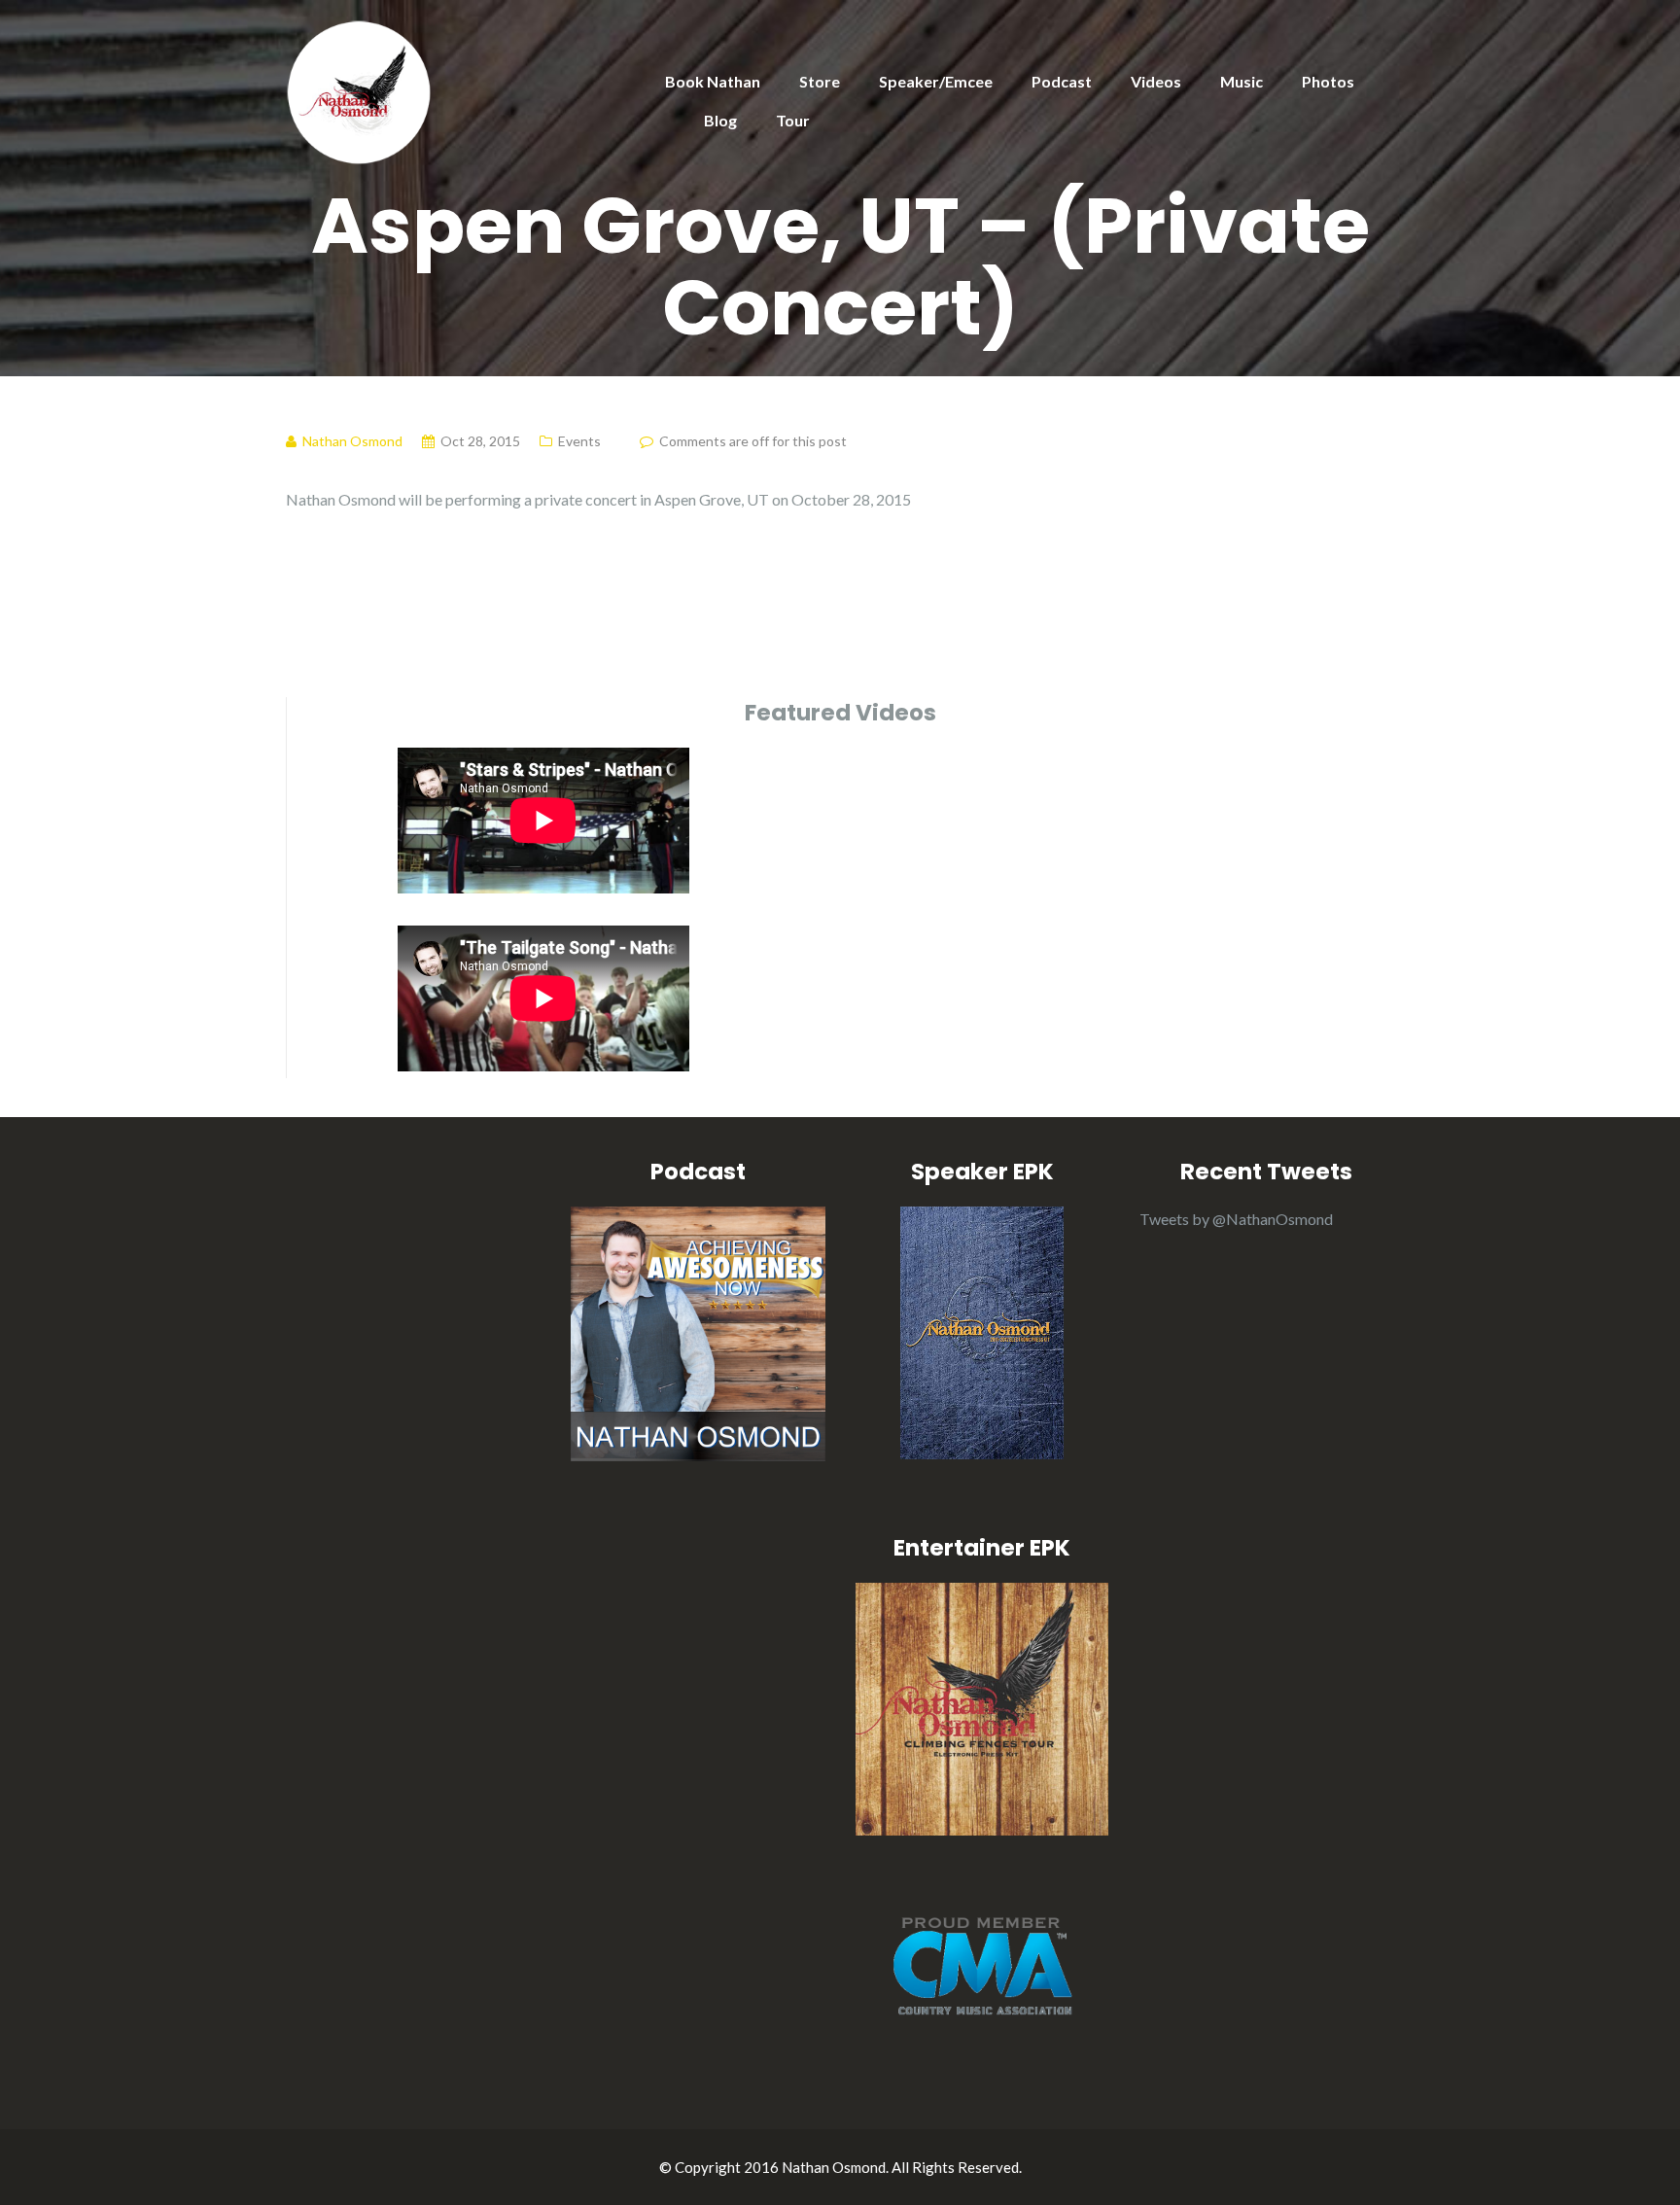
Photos (1328, 81)
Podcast (1062, 81)
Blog (720, 120)
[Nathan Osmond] (359, 90)
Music (1242, 81)
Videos (1156, 81)
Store (820, 81)
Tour (793, 120)
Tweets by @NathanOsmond (1236, 1219)
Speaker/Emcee (936, 81)
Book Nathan (713, 81)
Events (579, 441)
